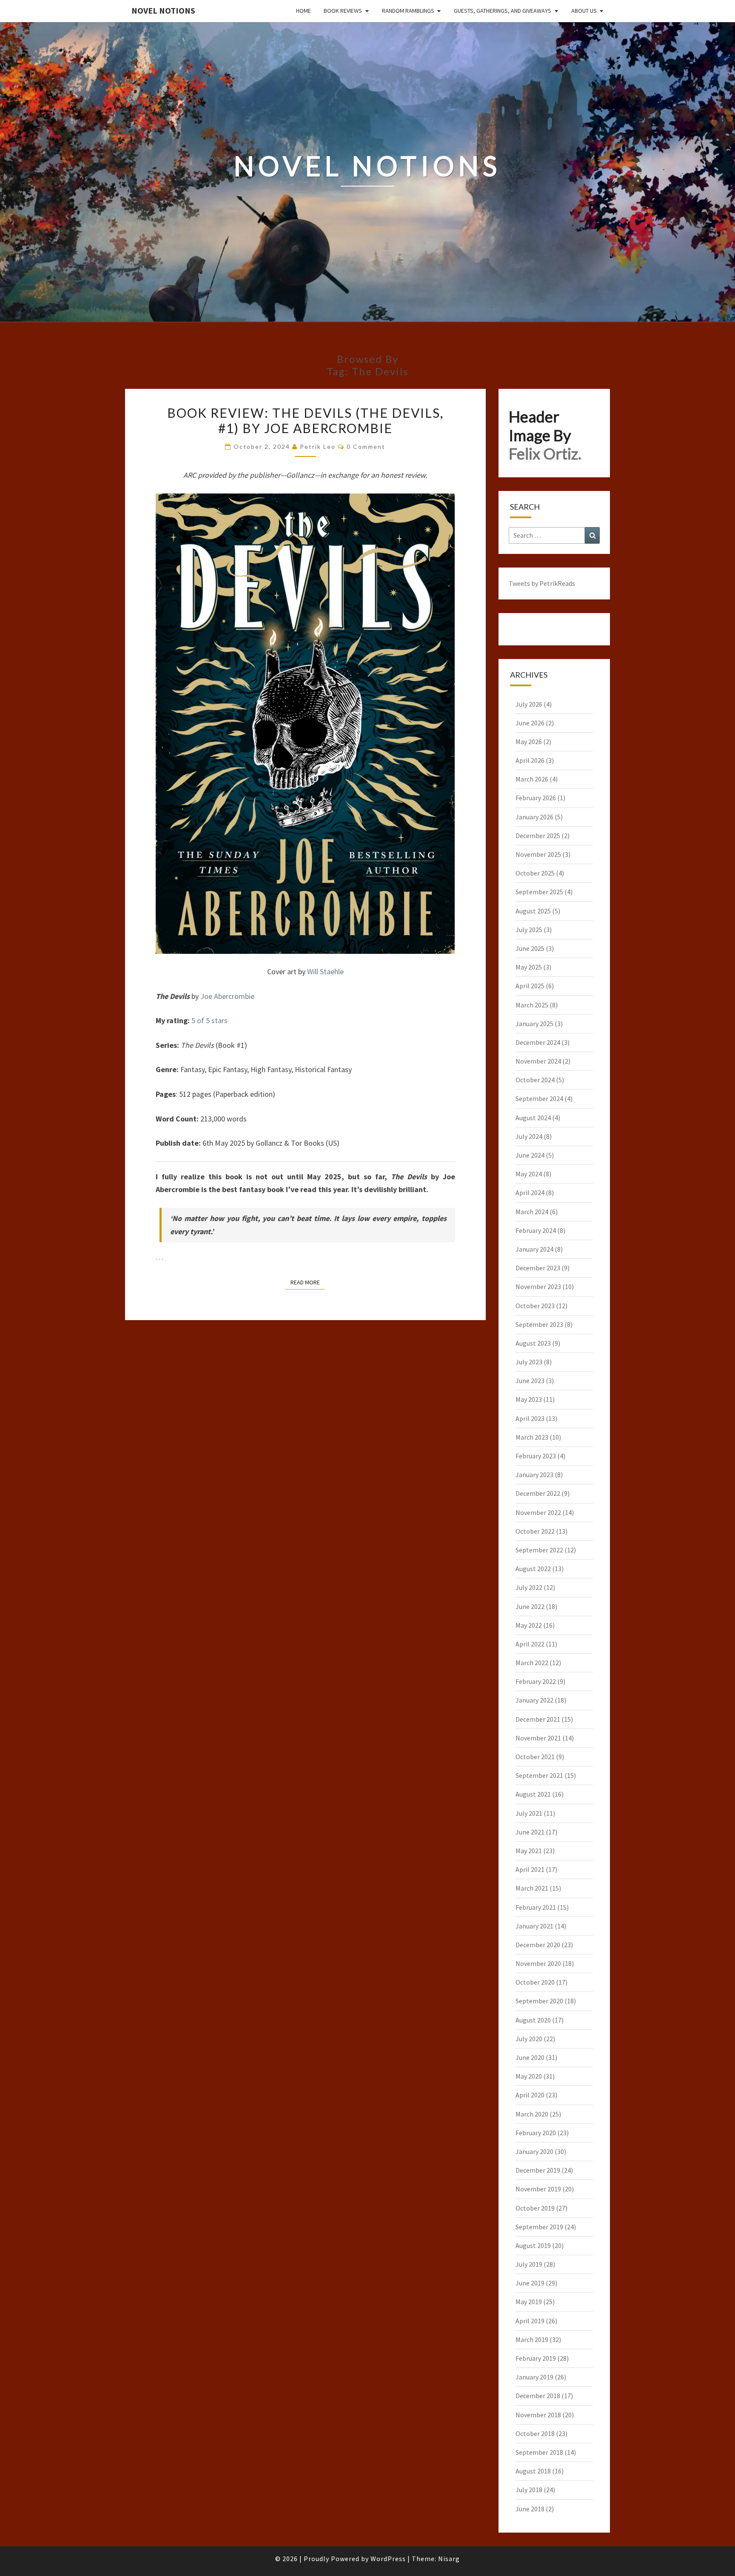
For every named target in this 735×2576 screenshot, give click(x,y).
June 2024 (530, 1155)
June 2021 (530, 1832)
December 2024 (538, 1042)
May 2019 (529, 2302)
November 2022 (538, 1512)
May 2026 (529, 742)
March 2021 (532, 1888)
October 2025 (535, 873)
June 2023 (530, 1381)
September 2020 (539, 2001)
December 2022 (538, 1493)
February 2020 (536, 2133)
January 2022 (534, 1700)
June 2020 (530, 2057)
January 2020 (534, 2151)
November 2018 (538, 2415)
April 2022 (530, 1644)
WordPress (388, 2559)
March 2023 (532, 1437)
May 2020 (529, 2076)
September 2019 (539, 2227)
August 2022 (533, 1569)
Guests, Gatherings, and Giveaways (503, 11)
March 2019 (532, 2339)
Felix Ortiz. (545, 454)
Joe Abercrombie (227, 996)
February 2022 (536, 1681)
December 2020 (538, 1945)
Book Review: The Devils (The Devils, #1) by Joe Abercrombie (305, 420)
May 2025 (529, 967)
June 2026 (530, 723)
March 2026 (532, 779)
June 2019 (530, 2283)
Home (303, 11)
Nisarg (449, 2559)
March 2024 (532, 1212)
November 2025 (538, 854)
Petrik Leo (318, 446)
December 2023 (538, 1268)
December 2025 (538, 836)
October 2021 (535, 1757)
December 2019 (538, 2170)
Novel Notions (163, 10)
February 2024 (536, 1230)
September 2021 (539, 1775)
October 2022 (535, 1531)
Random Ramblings (408, 11)
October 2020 (535, 1982)
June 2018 (530, 2509)
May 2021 (529, 1851)
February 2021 (536, 1907)
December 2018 (538, 2396)
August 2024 (533, 1118)
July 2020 (529, 2039)
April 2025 (530, 986)
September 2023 (539, 1324)
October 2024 (535, 1080)
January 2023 (534, 1475)
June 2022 (530, 1606)
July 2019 (529, 2264)
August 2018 (533, 2471)
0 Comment (366, 446)
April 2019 (530, 2321)
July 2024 (529, 1136)
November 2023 (538, 1287)
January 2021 (534, 1926)
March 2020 (532, 2114)
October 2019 (535, 2208)
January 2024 (534, 1249)
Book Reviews (343, 11)
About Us (584, 11)
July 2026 (529, 704)
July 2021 (529, 1813)
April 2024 (530, 1192)
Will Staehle (325, 971)
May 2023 (529, 1399)
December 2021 (538, 1719)
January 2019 (534, 2377)
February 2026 (536, 798)
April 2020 (530, 2095)
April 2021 (530, 1869)
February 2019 (536, 2358)
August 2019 (533, 2245)
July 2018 (529, 2490)
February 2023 (536, 1456)
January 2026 (534, 817)
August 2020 (533, 2020)
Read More (308, 1282)
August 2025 (533, 911)
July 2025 (529, 930)
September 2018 (539, 2452)
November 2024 (538, 1061)
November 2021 (538, 1738)
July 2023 (529, 1362)
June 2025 (530, 948)
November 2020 (538, 1963)
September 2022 (539, 1550)
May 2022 (529, 1625)
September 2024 (539, 1098)
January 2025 (534, 1024)
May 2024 (529, 1174)
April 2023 (530, 1418)
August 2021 (533, 1794)
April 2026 (530, 760)
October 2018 (535, 2433)
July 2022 (529, 1587)
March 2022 (532, 1663)
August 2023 (533, 1343)
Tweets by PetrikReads (542, 583)
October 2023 (535, 1306)
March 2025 (532, 1005)
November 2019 (538, 2189)
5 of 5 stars (209, 1020)
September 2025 (539, 892)
